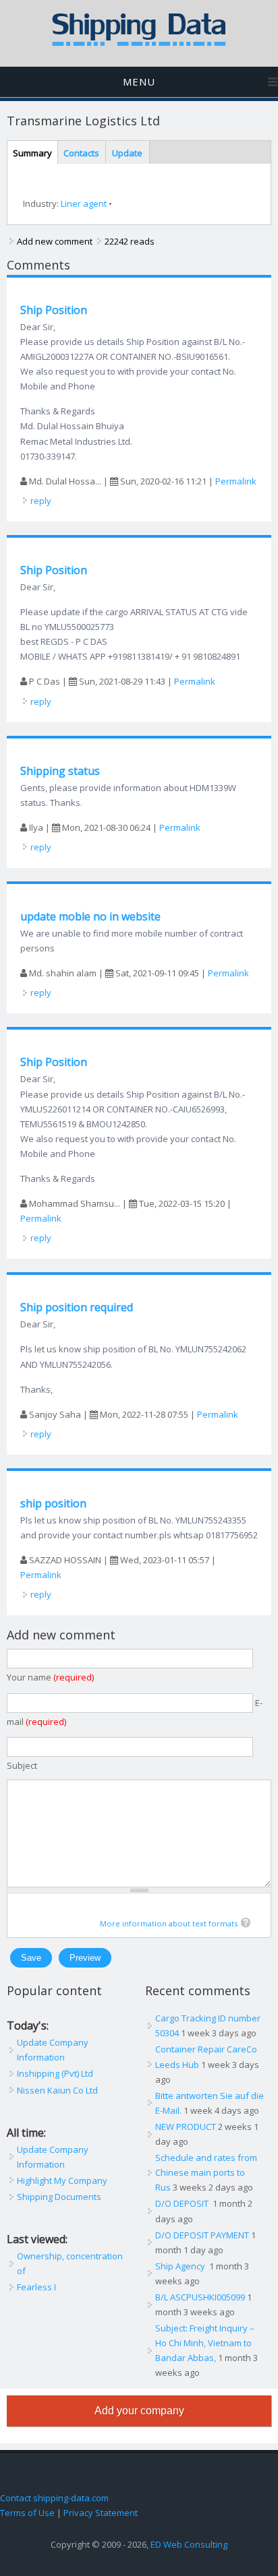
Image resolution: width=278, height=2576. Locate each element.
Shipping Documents (59, 2197)
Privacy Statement (101, 2513)
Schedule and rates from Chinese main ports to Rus (206, 2172)
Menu (139, 82)
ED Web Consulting (189, 2544)
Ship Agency (181, 2266)
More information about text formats (169, 1923)
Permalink (236, 481)
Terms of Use (27, 2513)
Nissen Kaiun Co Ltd (57, 2090)
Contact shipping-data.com (54, 2498)
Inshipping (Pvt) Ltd (55, 2073)
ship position (53, 1503)
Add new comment (55, 241)
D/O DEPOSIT (183, 2203)
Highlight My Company (62, 2180)
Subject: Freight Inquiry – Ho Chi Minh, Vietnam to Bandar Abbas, (205, 2343)
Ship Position (54, 310)
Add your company (139, 2411)
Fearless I (36, 2287)
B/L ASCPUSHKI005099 (200, 2297)
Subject (22, 1765)
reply (41, 501)
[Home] (139, 43)
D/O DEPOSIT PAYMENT (202, 2235)
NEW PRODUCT (186, 2127)
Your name (50, 1677)
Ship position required (77, 1307)
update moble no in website (90, 916)
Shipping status (60, 771)
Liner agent (84, 203)
